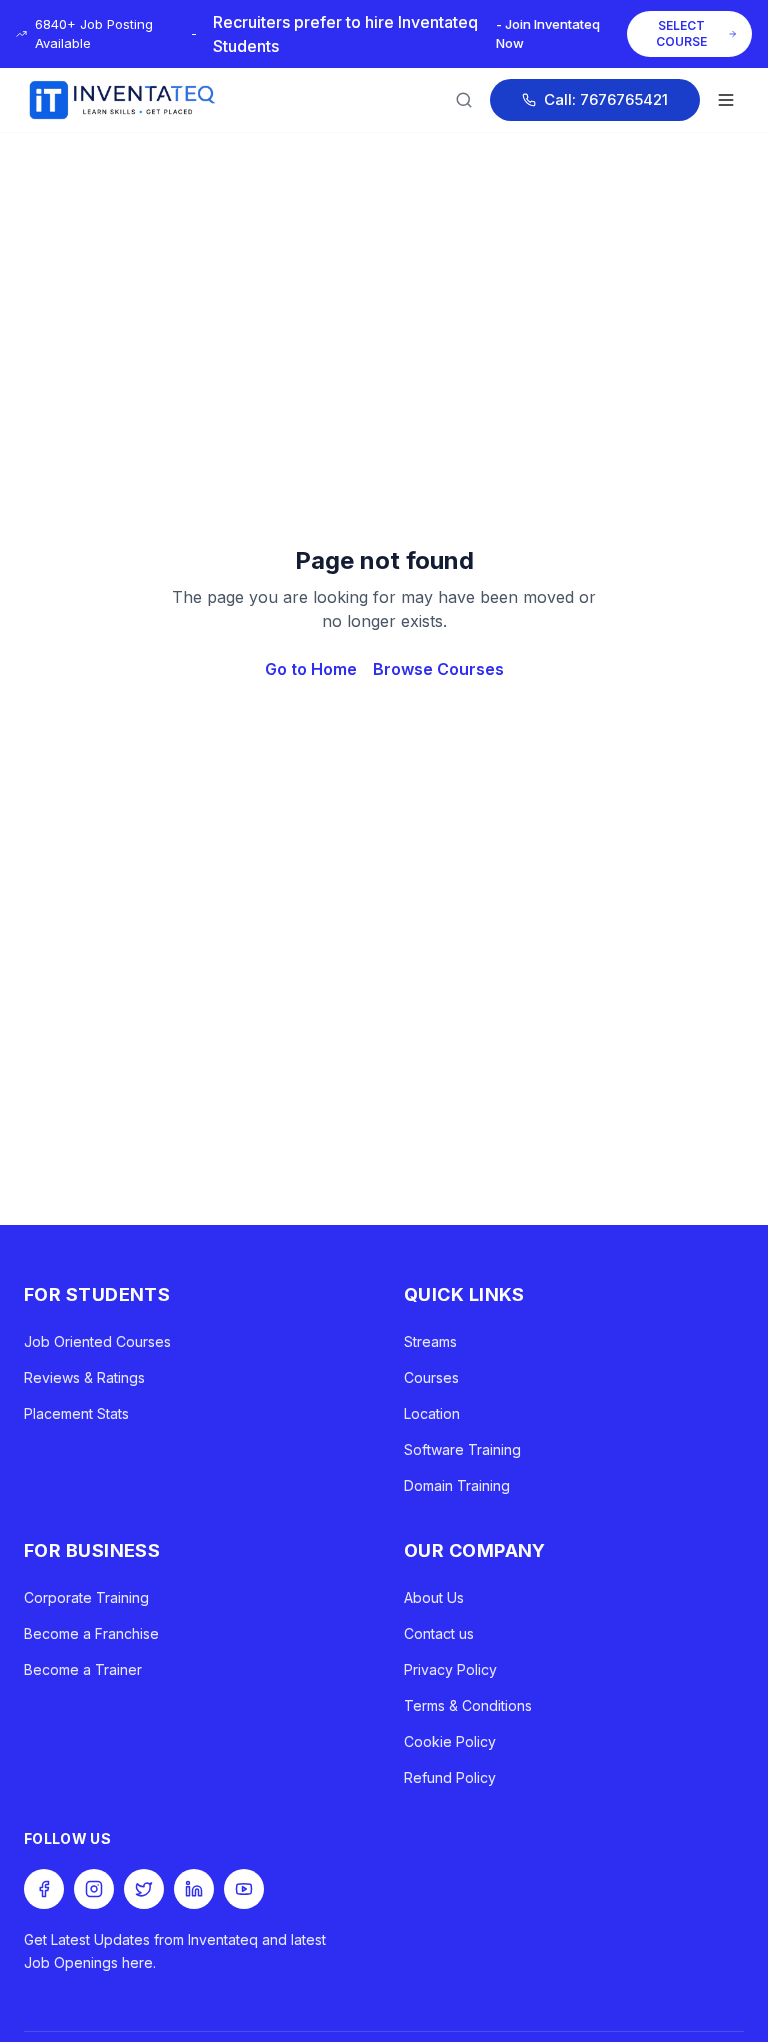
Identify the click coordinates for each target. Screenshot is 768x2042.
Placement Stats (76, 1413)
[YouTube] (244, 1889)
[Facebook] (44, 1889)
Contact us (439, 1633)
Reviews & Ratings (84, 1377)
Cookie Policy (450, 1741)
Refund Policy (450, 1777)
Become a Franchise (91, 1633)
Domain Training (457, 1485)
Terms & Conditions (468, 1705)
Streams (430, 1341)
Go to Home (311, 669)
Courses (431, 1377)
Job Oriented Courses (97, 1341)
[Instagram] (94, 1889)
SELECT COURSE (681, 33)
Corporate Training (86, 1597)
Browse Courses (438, 669)
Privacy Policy (450, 1669)
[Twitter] (144, 1889)
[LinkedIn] (194, 1889)
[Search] (464, 100)
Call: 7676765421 (606, 99)
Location (432, 1413)
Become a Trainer (83, 1669)
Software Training (462, 1449)
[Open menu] (726, 100)
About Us (434, 1597)
